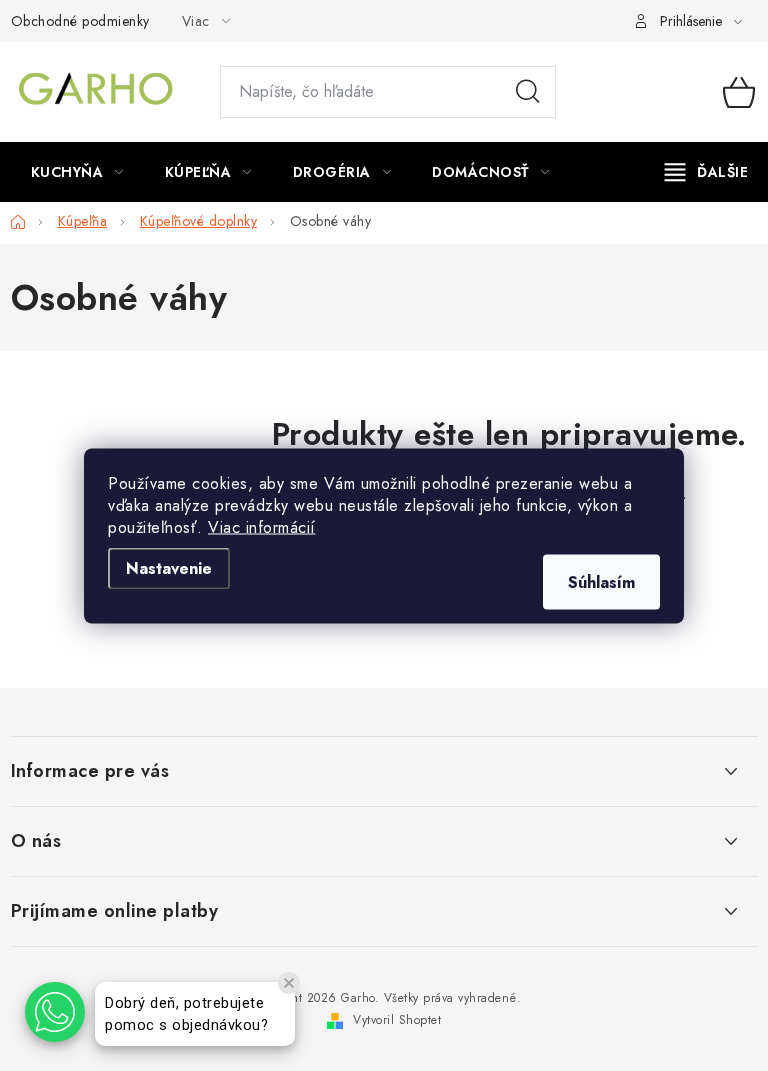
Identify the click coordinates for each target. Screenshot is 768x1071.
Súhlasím (601, 581)
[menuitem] (77, 172)
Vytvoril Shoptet (397, 1020)
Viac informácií (262, 526)
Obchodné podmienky (80, 21)
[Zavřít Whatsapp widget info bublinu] (289, 983)
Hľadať (528, 92)
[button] (55, 1012)
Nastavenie (169, 567)
